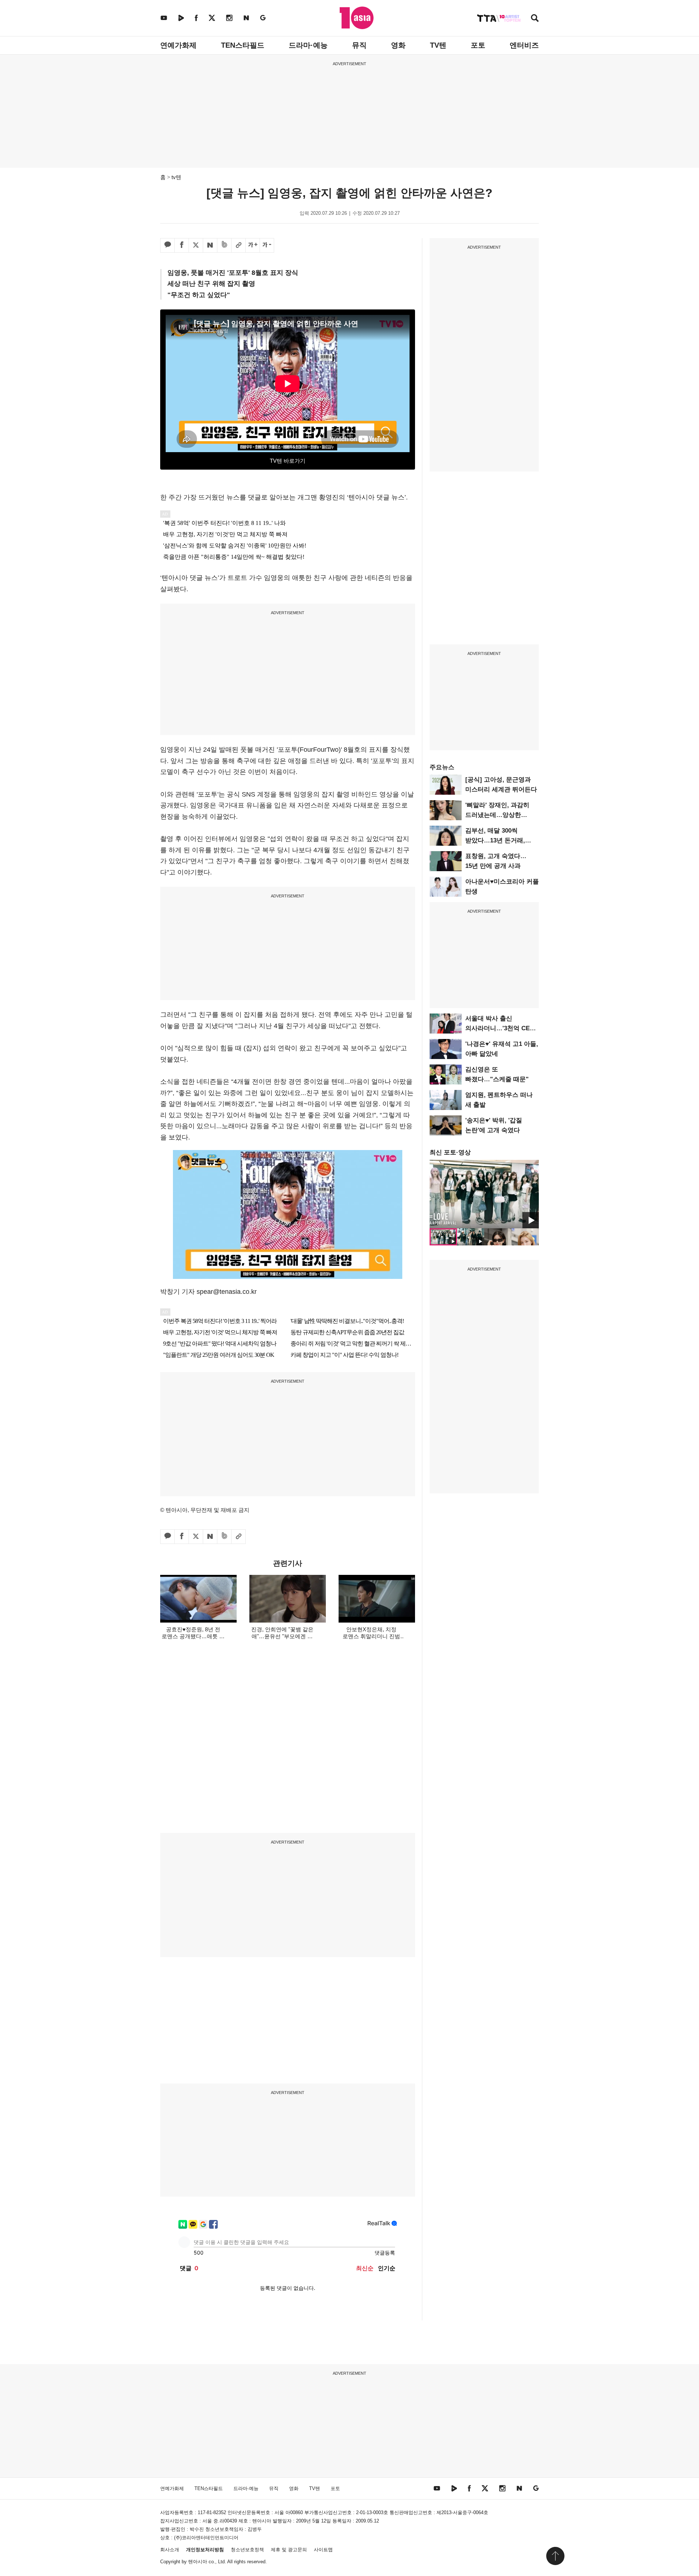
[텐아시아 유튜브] (164, 18)
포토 (478, 45)
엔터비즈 (524, 45)
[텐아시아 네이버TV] (181, 18)
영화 (398, 45)
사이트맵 (323, 2550)
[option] (484, 1194)
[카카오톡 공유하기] (167, 245)
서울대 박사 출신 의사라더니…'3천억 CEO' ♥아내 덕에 (501, 1028)
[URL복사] (238, 245)
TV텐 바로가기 (288, 461)
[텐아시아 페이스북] (196, 18)
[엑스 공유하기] (196, 245)
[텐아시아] (357, 18)
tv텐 (176, 177)
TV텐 (438, 45)
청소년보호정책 (247, 2550)
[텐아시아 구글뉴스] (263, 18)
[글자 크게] (253, 245)
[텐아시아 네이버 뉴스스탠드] (246, 18)
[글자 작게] (267, 245)
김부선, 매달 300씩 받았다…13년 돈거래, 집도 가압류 (495, 840)
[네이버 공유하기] (210, 245)
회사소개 (170, 2550)
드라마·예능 (308, 45)
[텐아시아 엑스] (212, 18)
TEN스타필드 (243, 45)
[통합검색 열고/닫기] (535, 19)
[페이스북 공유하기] (182, 245)
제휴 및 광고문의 (289, 2550)
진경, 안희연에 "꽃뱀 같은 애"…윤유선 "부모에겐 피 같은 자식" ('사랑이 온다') (282, 1636)
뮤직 (359, 45)
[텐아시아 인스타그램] (229, 18)
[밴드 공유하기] (224, 245)
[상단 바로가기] (555, 2556)
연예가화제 (178, 45)
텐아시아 (198, 2562)
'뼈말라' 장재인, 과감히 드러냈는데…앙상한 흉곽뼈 (497, 815)
